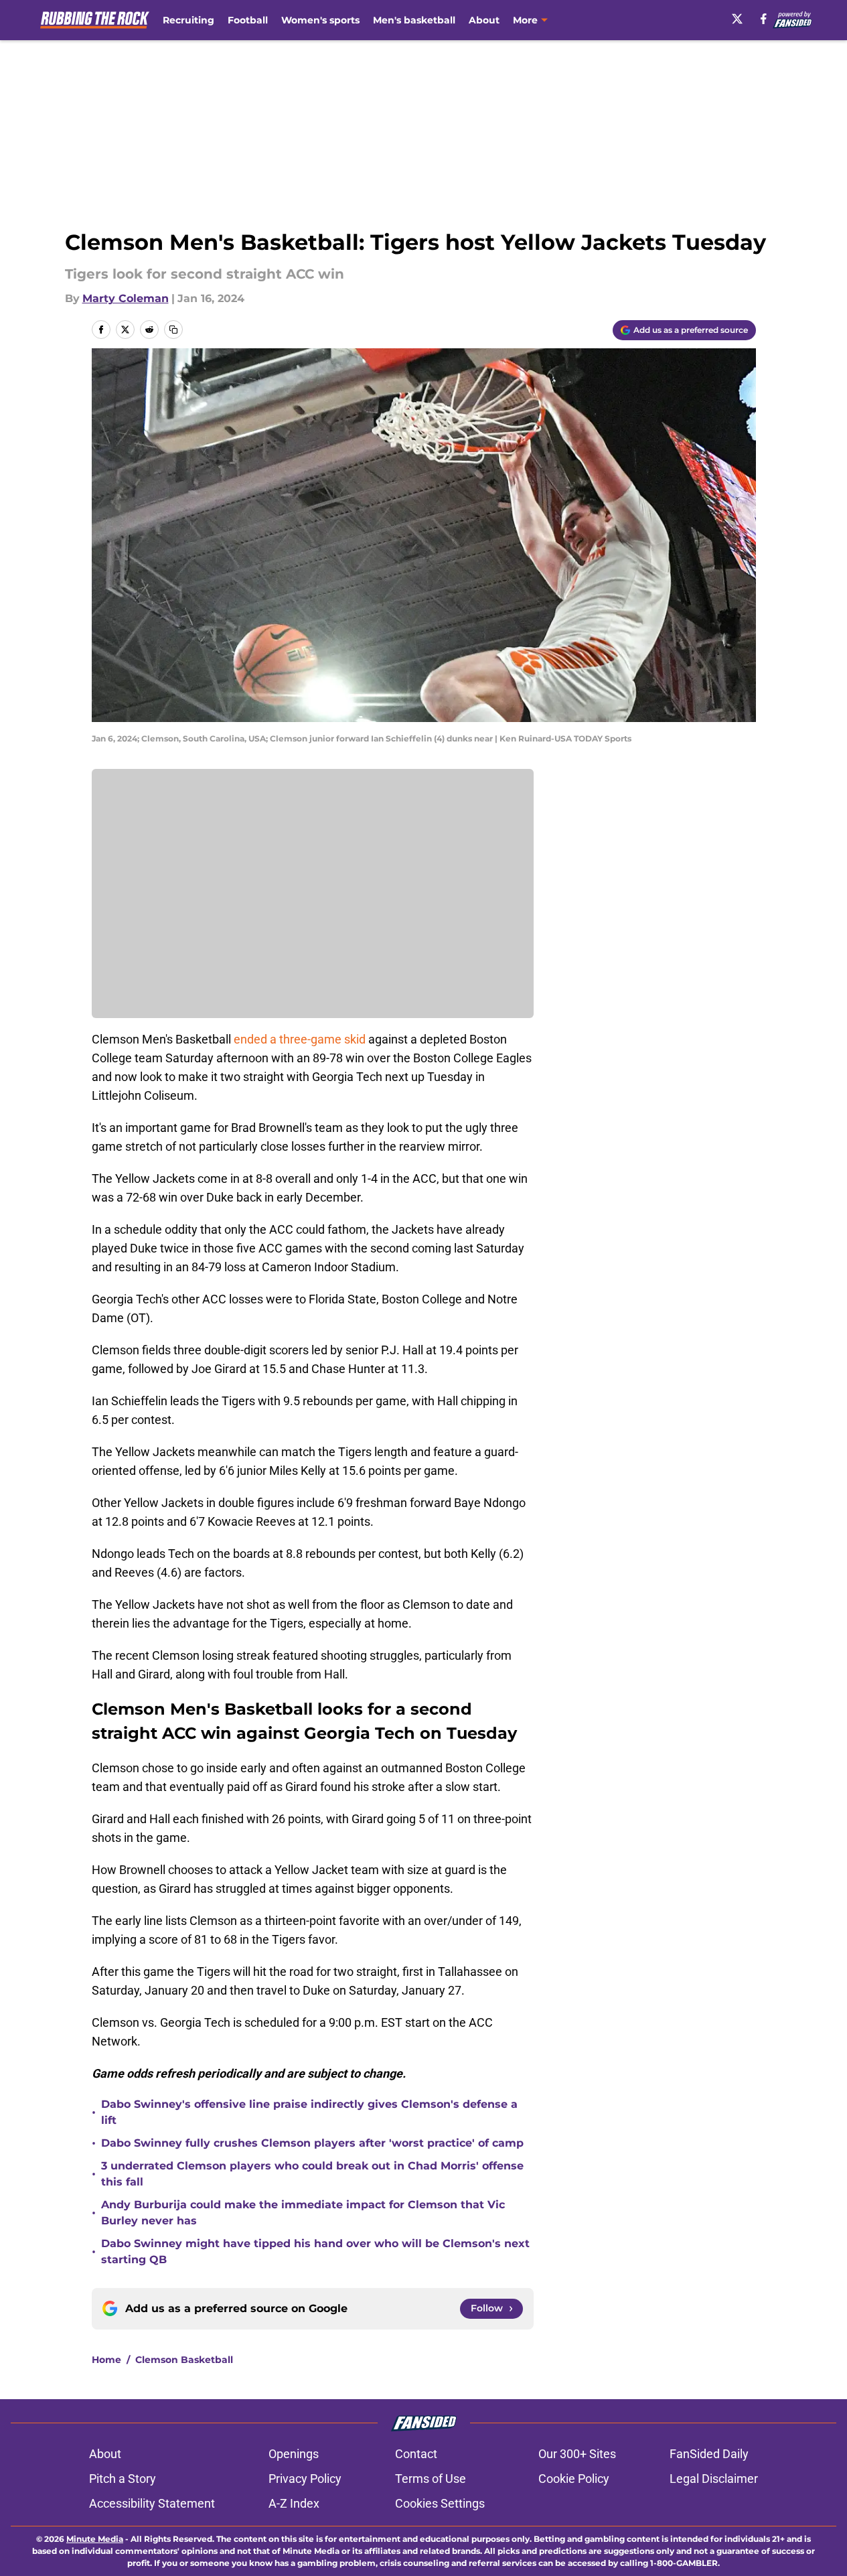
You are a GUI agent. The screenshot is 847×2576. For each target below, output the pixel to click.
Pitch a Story (123, 2479)
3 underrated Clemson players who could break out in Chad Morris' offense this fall (312, 2174)
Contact (416, 2454)
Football (248, 20)
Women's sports (320, 20)
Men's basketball (414, 20)
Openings (294, 2454)
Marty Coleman (126, 298)
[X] (737, 19)
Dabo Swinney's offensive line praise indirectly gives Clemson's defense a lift (309, 2112)
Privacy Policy (305, 2479)
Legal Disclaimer (714, 2479)
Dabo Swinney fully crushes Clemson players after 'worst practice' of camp (312, 2143)
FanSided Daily (709, 2454)
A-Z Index (294, 2503)
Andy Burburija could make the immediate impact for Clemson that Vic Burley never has (303, 2213)
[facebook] (764, 19)
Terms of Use (431, 2479)
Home (106, 2360)
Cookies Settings (440, 2503)
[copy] (173, 330)
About (484, 20)
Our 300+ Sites (577, 2454)
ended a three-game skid (301, 1039)
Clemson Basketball (184, 2360)
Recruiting (188, 20)
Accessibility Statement (152, 2503)
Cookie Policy (574, 2479)
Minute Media (95, 2539)
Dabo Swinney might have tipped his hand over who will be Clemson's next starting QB (315, 2251)
